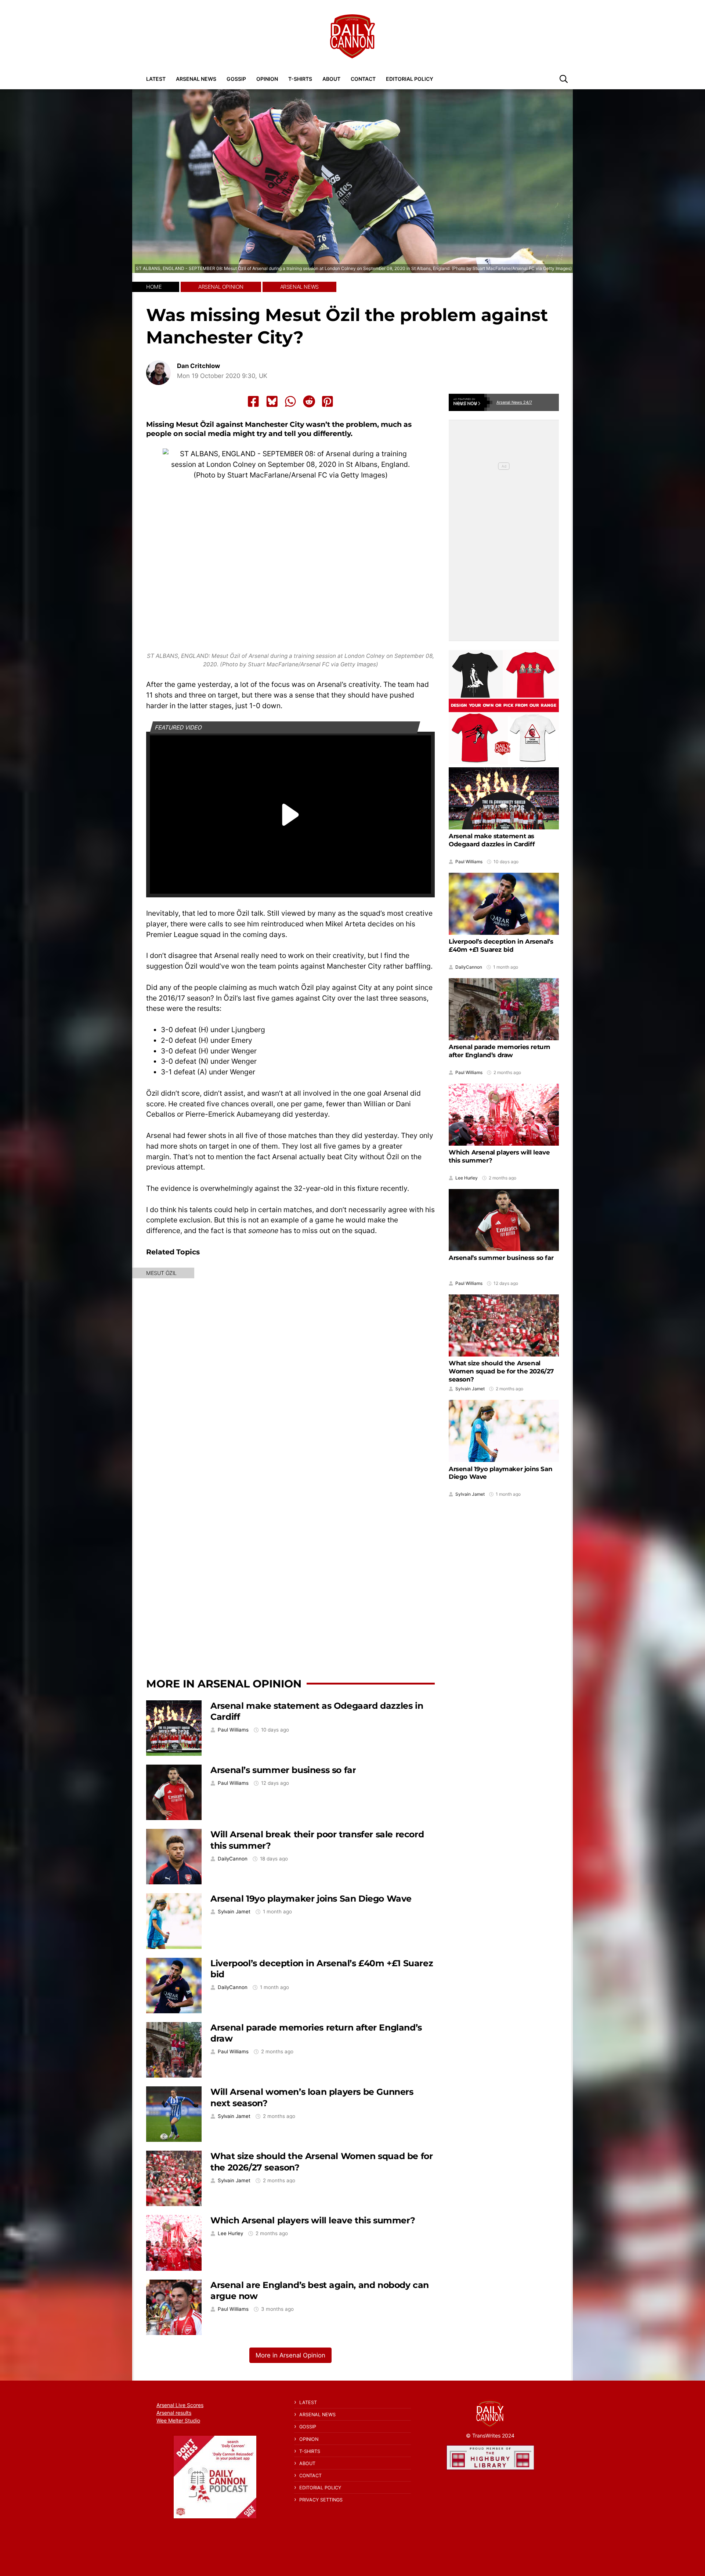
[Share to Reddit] (309, 401)
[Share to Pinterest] (328, 401)
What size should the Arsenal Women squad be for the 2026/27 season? (501, 1371)
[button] (564, 79)
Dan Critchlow (198, 366)
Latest (156, 79)
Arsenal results (174, 2413)
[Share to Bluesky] (272, 401)
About (331, 79)
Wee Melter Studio (178, 2420)
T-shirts (300, 79)
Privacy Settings (321, 2500)
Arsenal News (196, 79)
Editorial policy (410, 79)
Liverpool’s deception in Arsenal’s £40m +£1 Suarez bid (501, 945)
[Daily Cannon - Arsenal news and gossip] (352, 36)
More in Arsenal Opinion (224, 1684)
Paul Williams (233, 1730)
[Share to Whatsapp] (290, 401)
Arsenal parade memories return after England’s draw (500, 1051)
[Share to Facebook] (253, 401)
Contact (363, 79)
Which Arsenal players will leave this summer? (313, 2220)
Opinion (267, 79)
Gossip (236, 79)
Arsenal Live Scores (180, 2405)
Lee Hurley (230, 2233)
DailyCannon (233, 1859)
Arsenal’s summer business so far (283, 1770)
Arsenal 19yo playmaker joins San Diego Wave (311, 1898)
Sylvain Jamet (234, 1912)
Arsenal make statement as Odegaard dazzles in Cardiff (492, 840)
